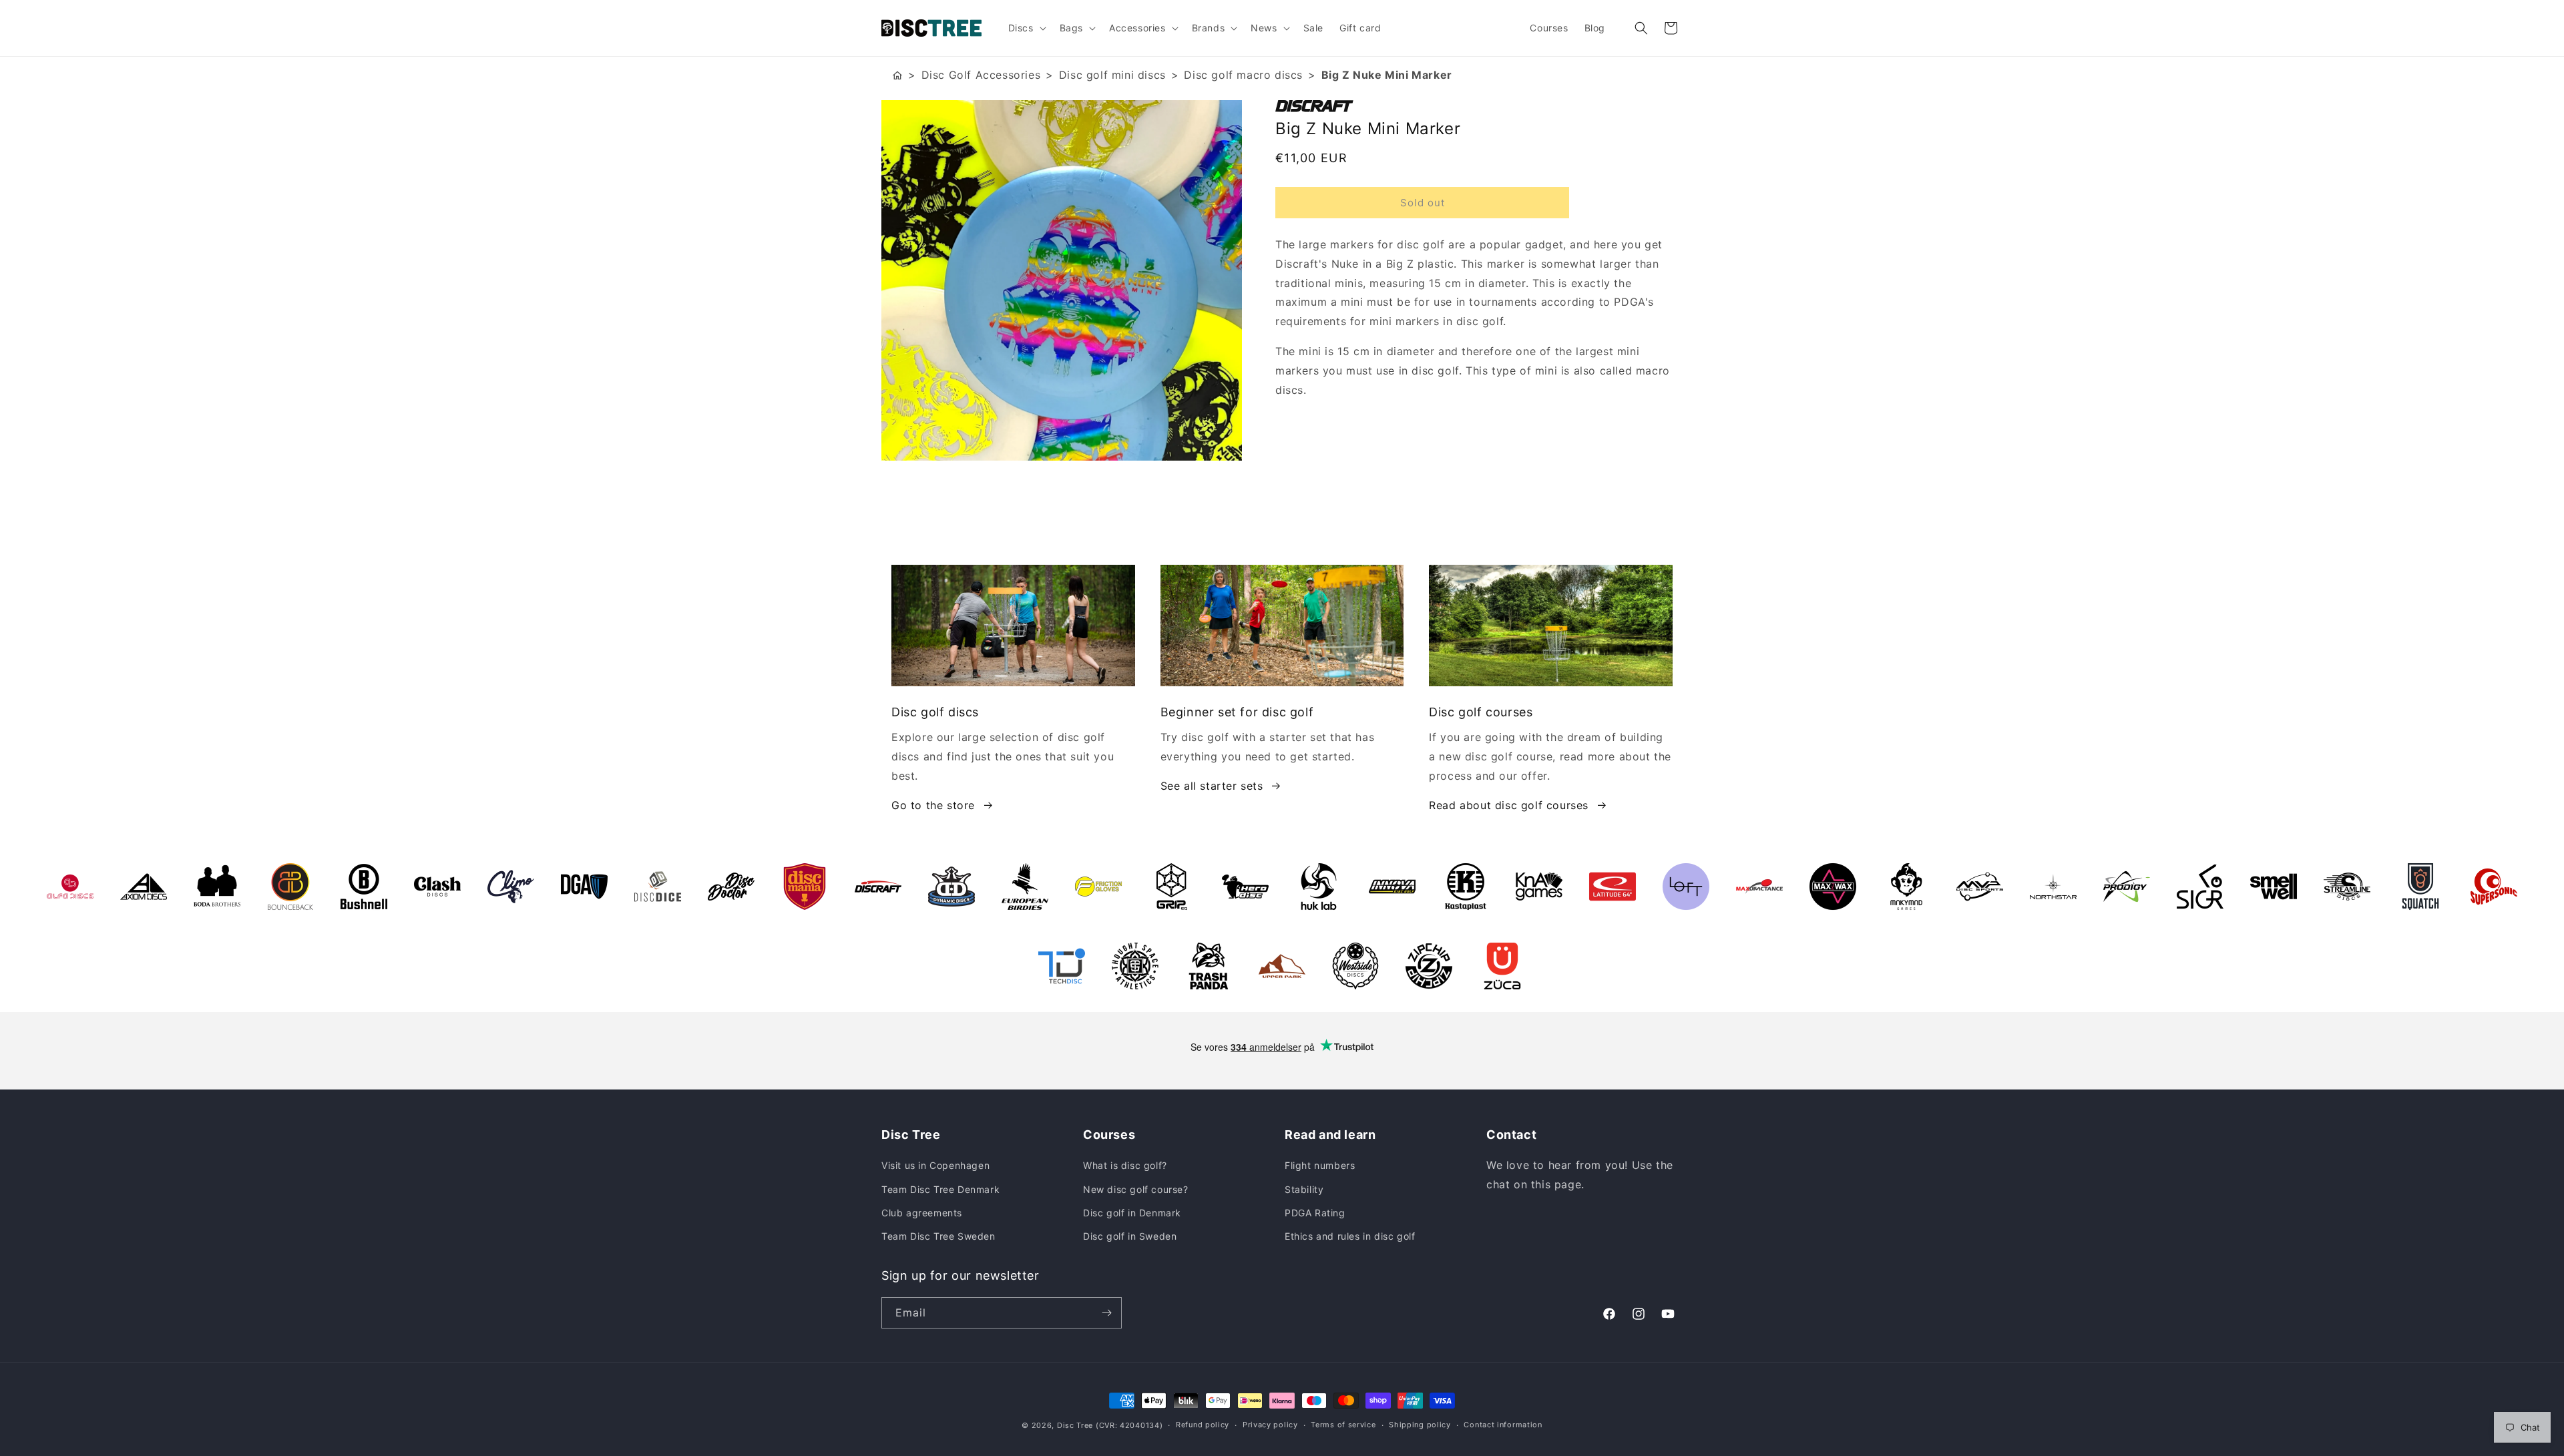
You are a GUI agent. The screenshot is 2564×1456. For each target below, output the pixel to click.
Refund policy (1203, 1425)
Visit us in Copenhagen (935, 1165)
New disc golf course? (1136, 1189)
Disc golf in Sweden (1130, 1236)
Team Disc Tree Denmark (940, 1189)
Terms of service (1343, 1425)
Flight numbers (1320, 1165)
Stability (1304, 1189)
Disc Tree (1075, 1425)
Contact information (1503, 1425)
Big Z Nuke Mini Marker (1387, 75)
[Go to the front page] (897, 75)
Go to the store (933, 805)
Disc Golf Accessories (981, 75)
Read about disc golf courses (1509, 805)
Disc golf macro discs (1243, 75)
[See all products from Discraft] (1479, 106)
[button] (1026, 28)
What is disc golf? (1125, 1165)
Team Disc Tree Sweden (938, 1236)
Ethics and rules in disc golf (1350, 1236)
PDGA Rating (1315, 1213)
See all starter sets (1212, 786)
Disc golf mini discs (1112, 75)
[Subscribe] (1106, 1313)
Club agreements (922, 1213)
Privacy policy (1270, 1425)
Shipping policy (1420, 1425)
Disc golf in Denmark (1132, 1213)
